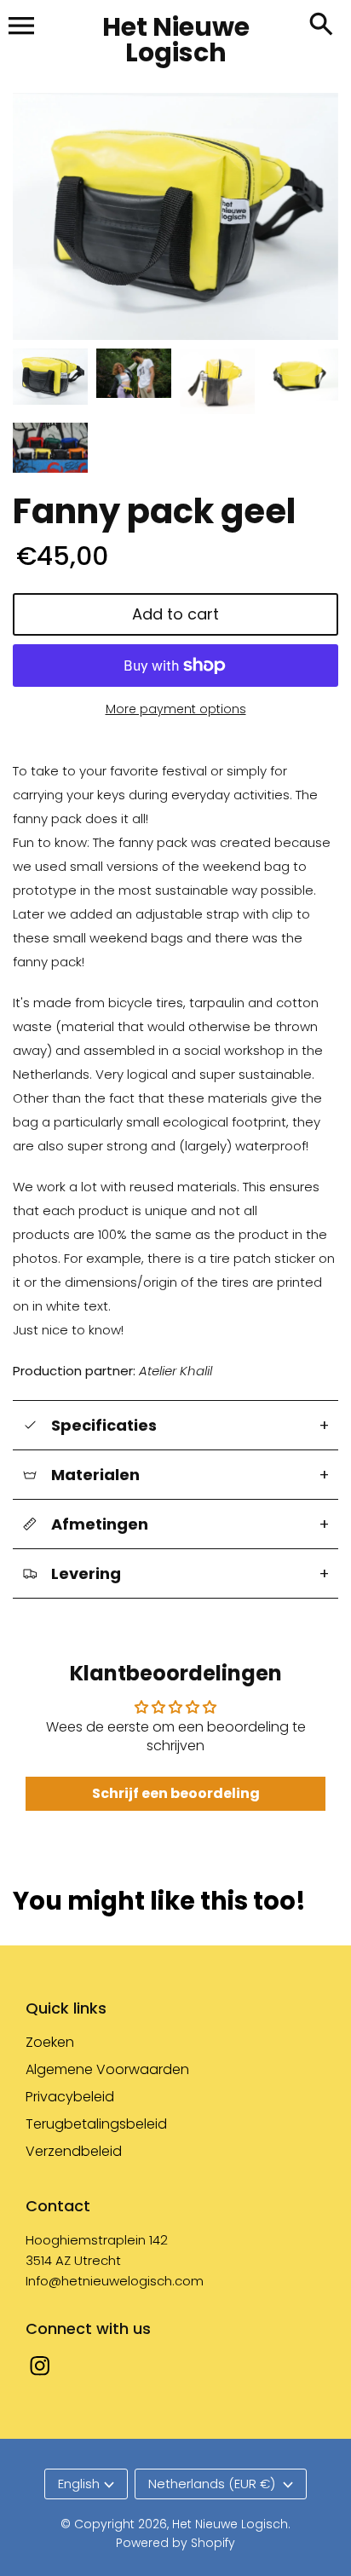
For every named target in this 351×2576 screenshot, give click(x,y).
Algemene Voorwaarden (107, 2069)
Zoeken (50, 2042)
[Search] (321, 26)
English (79, 2484)
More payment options (176, 709)
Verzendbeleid (74, 2151)
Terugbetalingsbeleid (96, 2124)
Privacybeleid (70, 2097)
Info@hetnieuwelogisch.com (115, 2281)
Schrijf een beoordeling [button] (176, 1793)
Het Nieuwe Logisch (230, 2524)
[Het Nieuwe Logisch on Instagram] (40, 2377)
